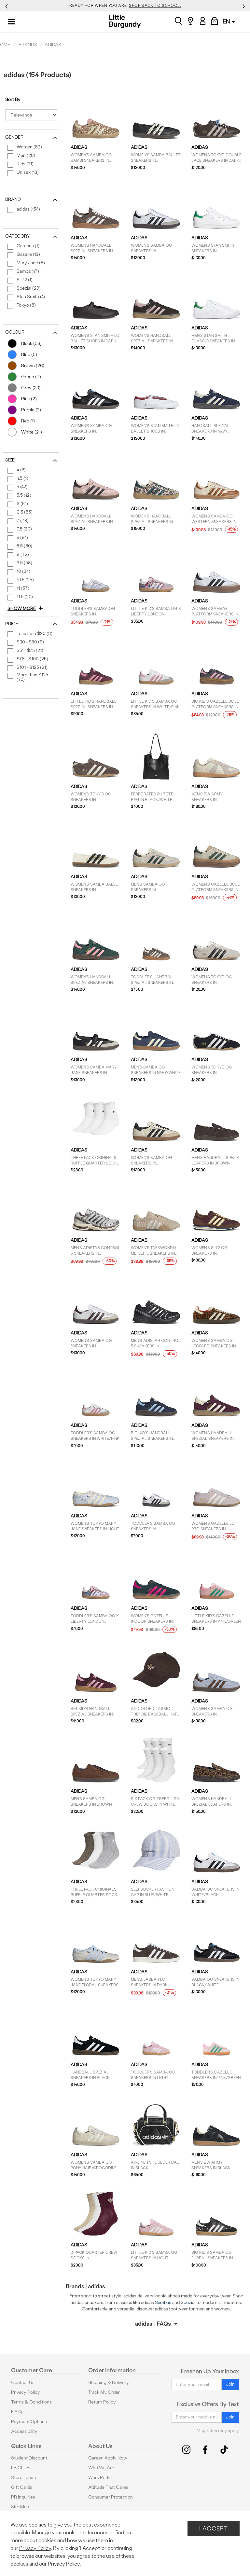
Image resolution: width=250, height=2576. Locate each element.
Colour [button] (15, 332)
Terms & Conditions (31, 2402)
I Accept (214, 2528)
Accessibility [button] (24, 2431)
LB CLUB (20, 2468)
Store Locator (25, 2478)
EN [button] (227, 21)
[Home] (125, 21)
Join (230, 2384)
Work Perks (100, 2478)
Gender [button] (14, 137)
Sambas (163, 2302)
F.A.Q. (17, 2412)
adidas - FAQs (153, 2324)
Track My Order (104, 2392)
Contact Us (23, 2383)
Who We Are (101, 2468)
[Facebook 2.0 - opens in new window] (205, 2450)
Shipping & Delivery (109, 2383)
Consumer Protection (111, 2497)
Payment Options (29, 2422)
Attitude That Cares (108, 2487)
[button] (26, 609)
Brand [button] (13, 199)
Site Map (20, 2507)
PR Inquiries (23, 2497)
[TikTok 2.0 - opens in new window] (224, 2450)
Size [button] (10, 460)
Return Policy (102, 2402)
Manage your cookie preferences (70, 2533)
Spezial (188, 2302)
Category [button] (18, 236)
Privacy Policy (26, 2392)
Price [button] (12, 624)
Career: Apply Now (108, 2458)
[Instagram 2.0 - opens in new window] (186, 2450)
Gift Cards (22, 2487)
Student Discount (29, 2458)
